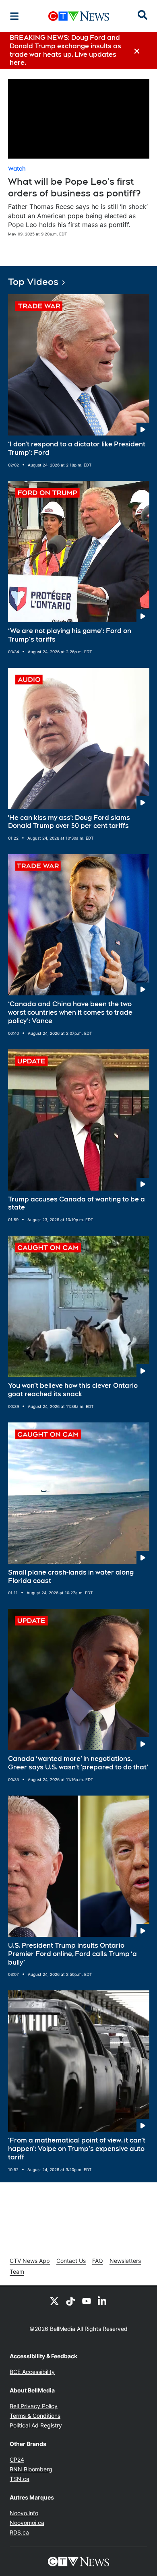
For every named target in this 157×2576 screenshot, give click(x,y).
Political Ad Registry (36, 2425)
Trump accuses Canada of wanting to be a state (76, 1203)
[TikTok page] (70, 2301)
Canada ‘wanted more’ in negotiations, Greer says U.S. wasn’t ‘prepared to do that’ (78, 1763)
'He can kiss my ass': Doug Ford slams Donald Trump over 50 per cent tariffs (69, 822)
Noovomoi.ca (27, 2523)
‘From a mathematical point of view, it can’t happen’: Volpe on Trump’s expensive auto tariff (77, 2149)
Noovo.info (24, 2513)
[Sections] (14, 16)
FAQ (98, 2261)
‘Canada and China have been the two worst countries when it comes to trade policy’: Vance (70, 1012)
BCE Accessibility (32, 2372)
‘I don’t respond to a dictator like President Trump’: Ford (77, 448)
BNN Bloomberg (31, 2469)
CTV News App (30, 2261)
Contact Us (71, 2261)
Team (17, 2272)
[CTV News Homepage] (79, 16)
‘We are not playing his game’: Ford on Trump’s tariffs (70, 635)
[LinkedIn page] (103, 2301)
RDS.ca (19, 2532)
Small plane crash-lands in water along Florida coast (71, 1577)
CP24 (17, 2459)
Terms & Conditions (35, 2416)
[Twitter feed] (54, 2301)
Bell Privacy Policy (34, 2406)
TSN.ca (20, 2479)
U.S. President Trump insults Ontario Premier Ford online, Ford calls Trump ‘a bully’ (72, 1954)
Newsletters (125, 2261)
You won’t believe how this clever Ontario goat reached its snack (73, 1390)
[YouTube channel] (87, 2301)
